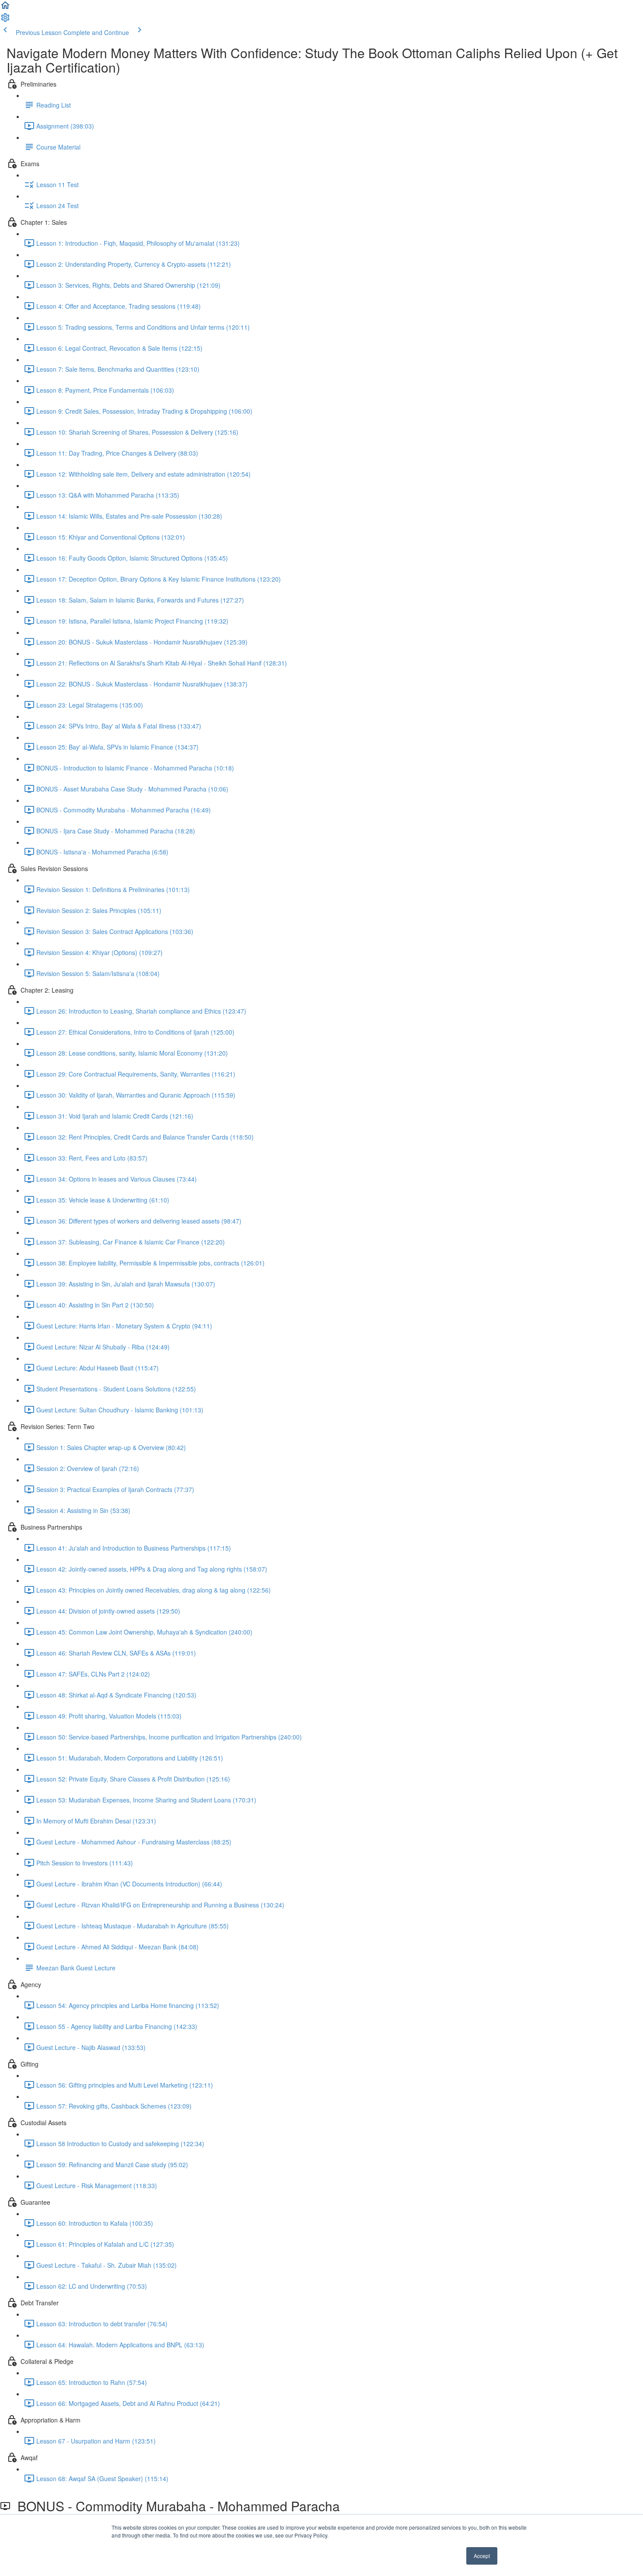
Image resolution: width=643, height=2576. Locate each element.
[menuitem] (5, 20)
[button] (5, 8)
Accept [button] (482, 2556)
